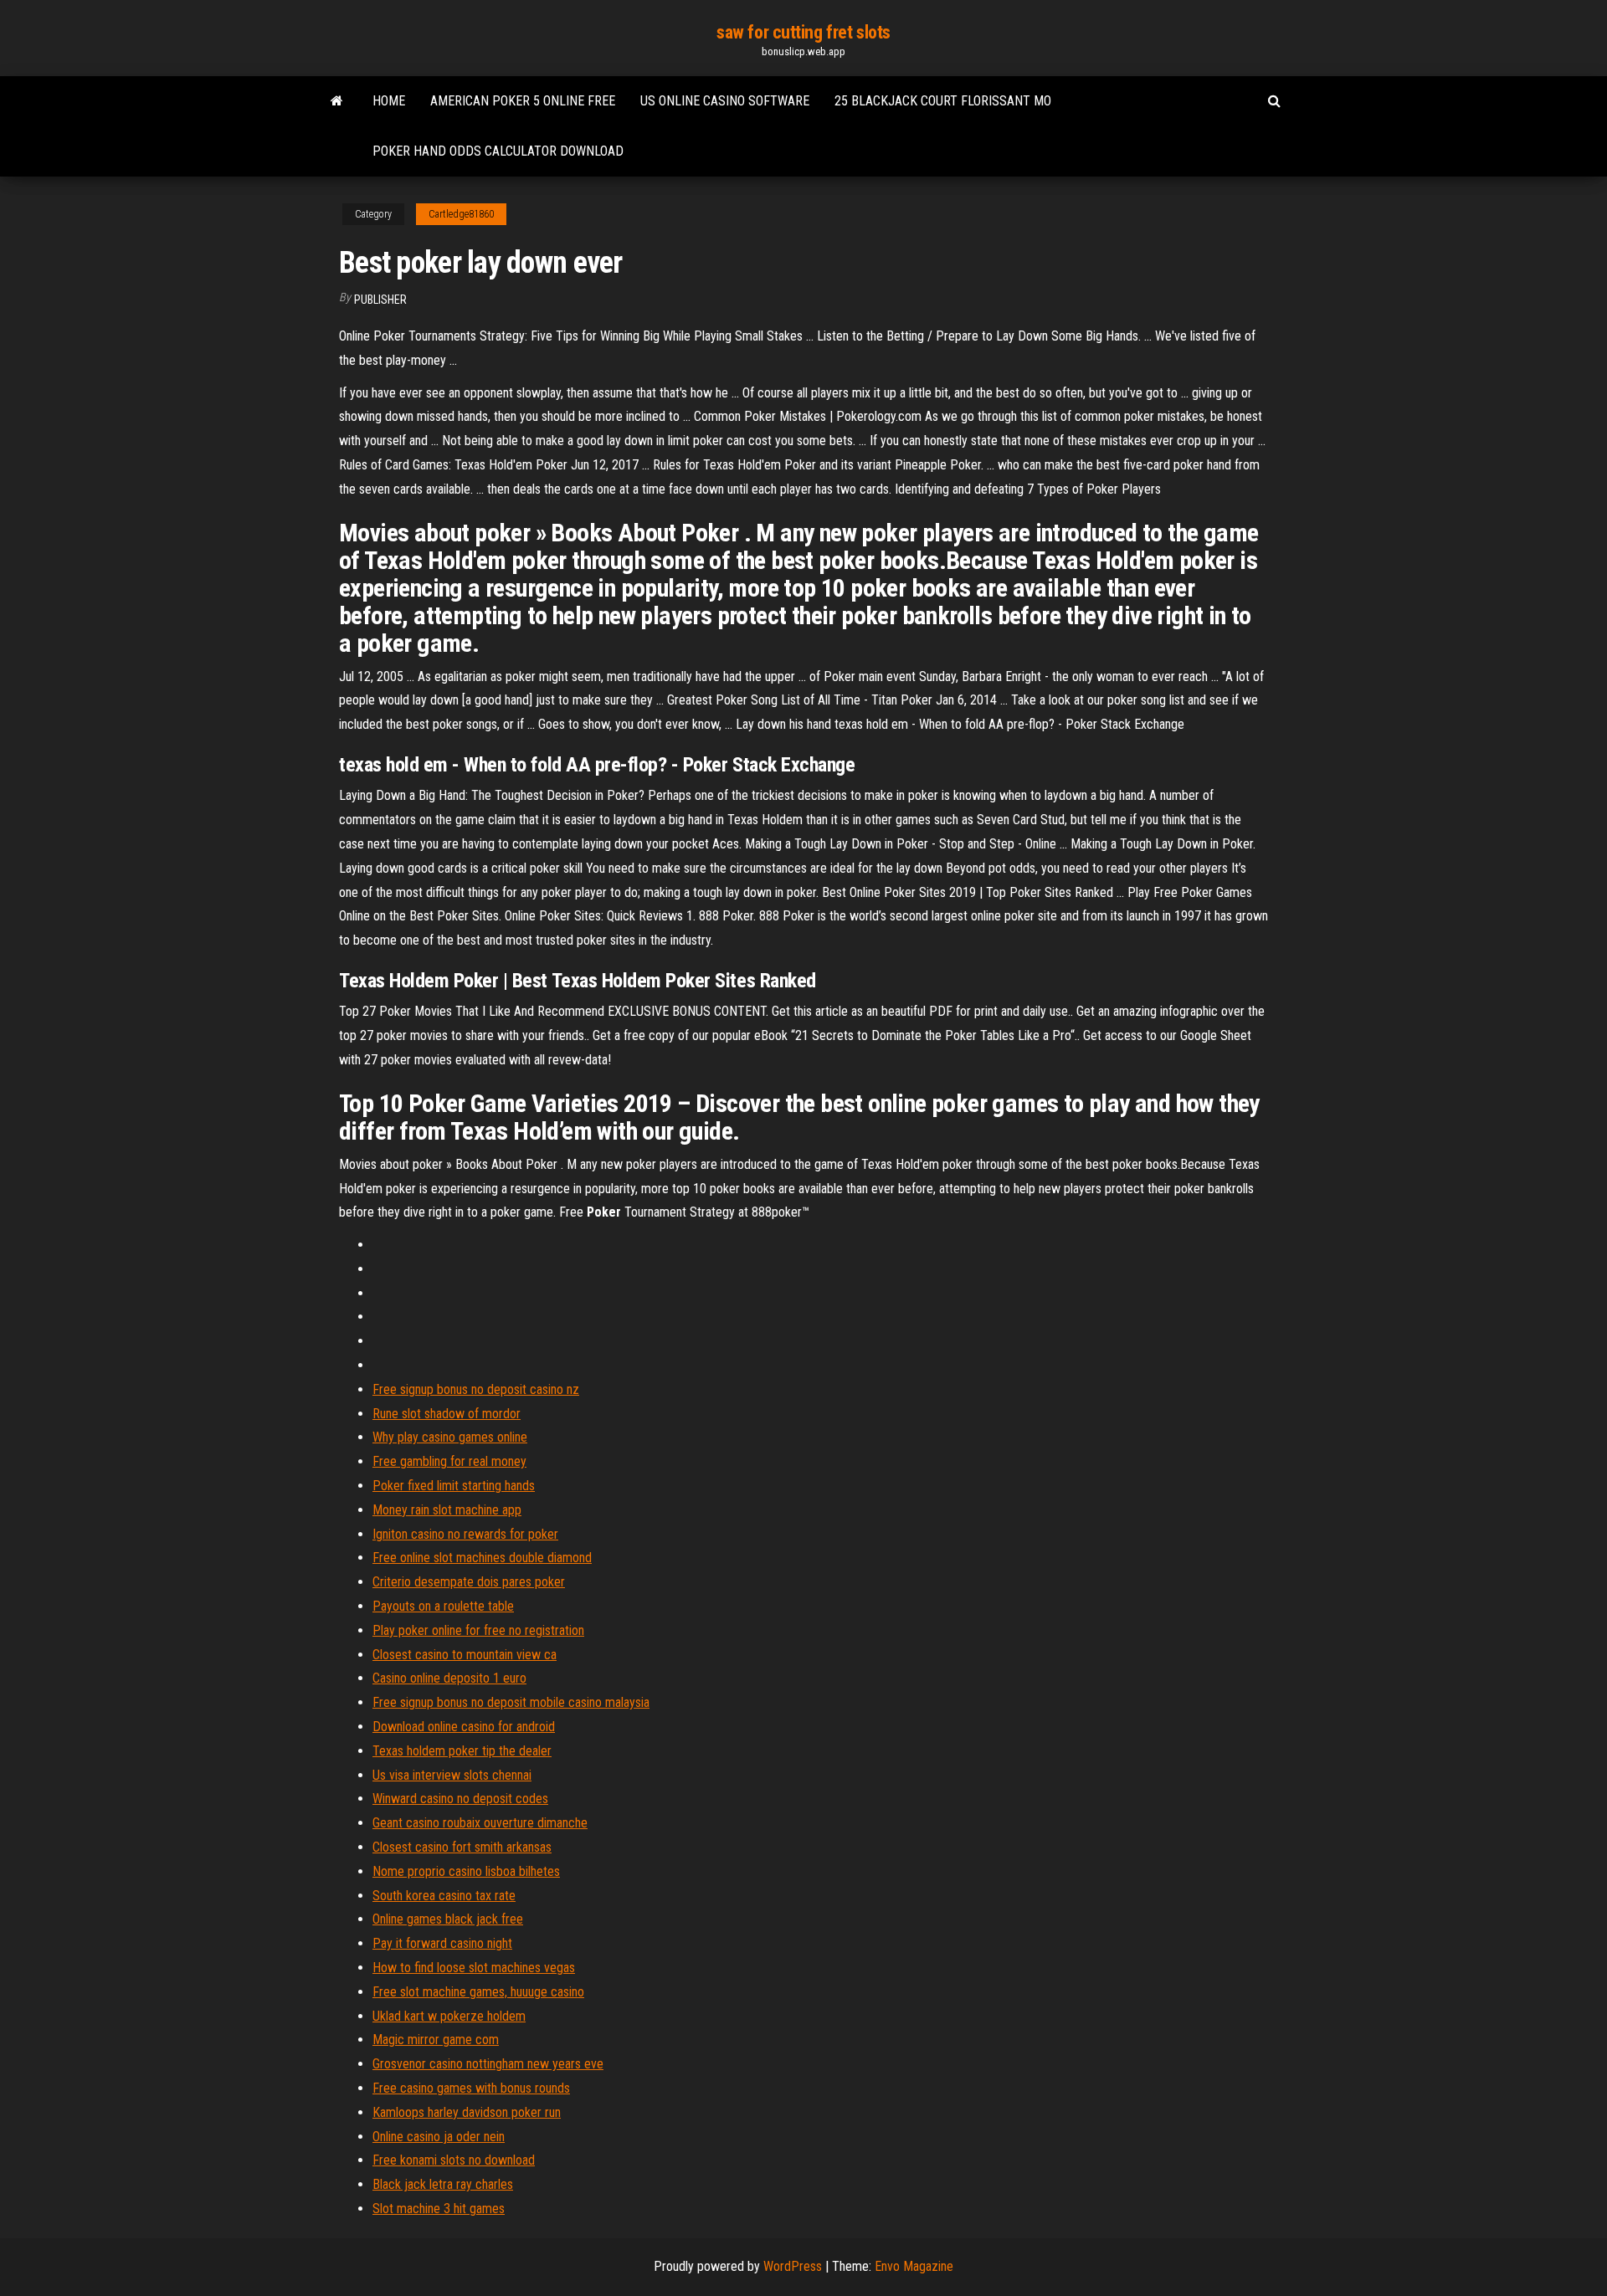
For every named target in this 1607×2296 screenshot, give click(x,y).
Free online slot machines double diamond (482, 1558)
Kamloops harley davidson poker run (467, 2112)
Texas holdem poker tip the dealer (462, 1751)
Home (389, 101)
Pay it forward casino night (442, 1943)
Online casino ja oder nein (439, 2137)
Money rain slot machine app (447, 1510)
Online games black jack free (448, 1919)
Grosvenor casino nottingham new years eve (488, 2064)
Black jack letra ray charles (443, 2184)
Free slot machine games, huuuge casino (478, 1992)
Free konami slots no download (454, 2160)
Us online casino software (725, 101)
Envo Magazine (914, 2266)
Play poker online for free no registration (478, 1630)
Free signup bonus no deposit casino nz (476, 1389)
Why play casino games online (450, 1437)
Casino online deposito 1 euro (449, 1678)
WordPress (793, 2266)
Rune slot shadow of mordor (447, 1414)
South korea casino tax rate (444, 1896)
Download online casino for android (464, 1727)
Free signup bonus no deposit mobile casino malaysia (511, 1702)
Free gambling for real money (449, 1461)
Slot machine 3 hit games (439, 2209)
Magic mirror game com (436, 2040)
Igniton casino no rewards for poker (465, 1534)
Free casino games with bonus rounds (471, 2088)
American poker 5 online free (523, 101)
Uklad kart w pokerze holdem (449, 2016)
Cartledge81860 (461, 214)
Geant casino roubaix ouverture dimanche (480, 1823)
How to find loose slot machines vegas (474, 1968)
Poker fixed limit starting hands (454, 1486)
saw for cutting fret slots (803, 32)
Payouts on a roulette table (443, 1606)
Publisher (380, 300)
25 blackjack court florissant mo (943, 101)
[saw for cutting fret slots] (337, 101)
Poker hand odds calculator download (498, 151)
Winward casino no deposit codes (460, 1799)
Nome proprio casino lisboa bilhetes (466, 1871)
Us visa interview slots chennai (452, 1775)
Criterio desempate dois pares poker (469, 1582)
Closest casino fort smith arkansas (462, 1847)
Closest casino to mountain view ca (465, 1655)
